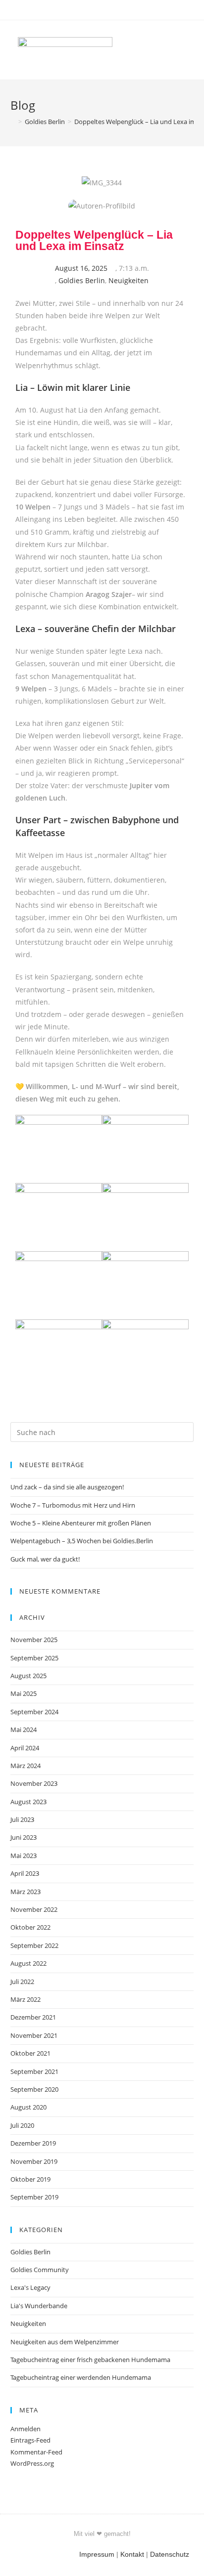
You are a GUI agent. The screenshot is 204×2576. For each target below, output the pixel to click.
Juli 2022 (22, 1982)
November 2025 (34, 1640)
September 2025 (34, 1658)
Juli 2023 (22, 1819)
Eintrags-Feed (30, 2440)
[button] (172, 50)
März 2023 (25, 1892)
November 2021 (34, 2035)
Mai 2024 (24, 1730)
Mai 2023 (24, 1856)
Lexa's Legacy (30, 2287)
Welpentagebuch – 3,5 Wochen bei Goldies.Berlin (82, 1541)
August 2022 (28, 1963)
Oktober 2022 (30, 1927)
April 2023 (25, 1873)
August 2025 (28, 1676)
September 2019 (34, 2197)
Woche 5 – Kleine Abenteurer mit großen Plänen (81, 1523)
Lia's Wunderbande (39, 2306)
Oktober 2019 (30, 2179)
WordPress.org (32, 2463)
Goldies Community (40, 2270)
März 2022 (25, 1999)
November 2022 (34, 1909)
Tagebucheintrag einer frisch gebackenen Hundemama (90, 2360)
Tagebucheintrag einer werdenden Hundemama (81, 2377)
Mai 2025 (24, 1693)
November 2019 (34, 2161)
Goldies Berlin (82, 280)
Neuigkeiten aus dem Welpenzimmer (65, 2342)
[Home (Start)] (13, 122)
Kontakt (132, 2554)
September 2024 (34, 1712)
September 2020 (34, 2089)
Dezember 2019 (33, 2143)
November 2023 (34, 1783)
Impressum (97, 2554)
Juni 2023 (24, 1837)
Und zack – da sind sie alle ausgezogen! (67, 1487)
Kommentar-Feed (36, 2452)
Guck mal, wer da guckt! (45, 1559)
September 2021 (34, 2071)
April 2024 (25, 1748)
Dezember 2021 (33, 2017)
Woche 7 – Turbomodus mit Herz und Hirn (73, 1505)
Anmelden (25, 2429)
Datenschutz (170, 2554)
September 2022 (34, 1945)
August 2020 (28, 2107)
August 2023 (28, 1802)
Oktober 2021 (30, 2053)
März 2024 (25, 1766)
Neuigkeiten (128, 280)
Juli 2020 (22, 2125)
